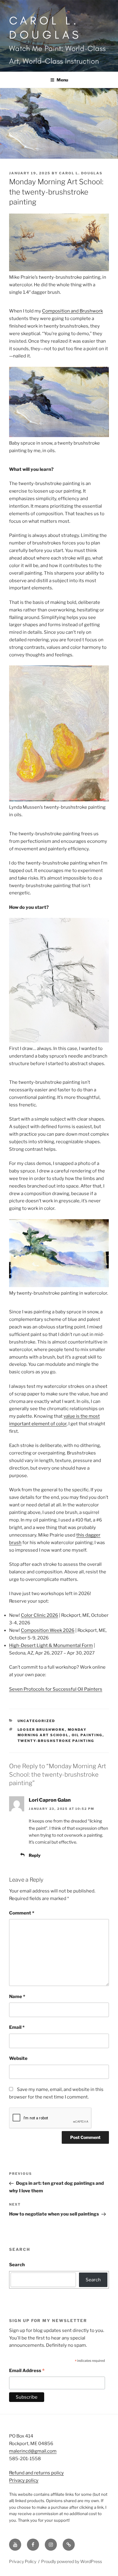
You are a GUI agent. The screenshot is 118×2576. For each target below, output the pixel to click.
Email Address (27, 2371)
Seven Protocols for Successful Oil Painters (56, 1689)
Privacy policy (24, 2480)
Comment (22, 1913)
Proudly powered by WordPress (72, 2561)
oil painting (87, 1735)
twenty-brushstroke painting (56, 1741)
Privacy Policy (23, 2561)
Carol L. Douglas (46, 27)
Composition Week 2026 (48, 1630)
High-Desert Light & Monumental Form (51, 1645)
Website (18, 2058)
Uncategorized (36, 1721)
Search (17, 2265)
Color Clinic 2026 (39, 1615)
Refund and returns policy (36, 2473)
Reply (35, 1855)
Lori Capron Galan (50, 1800)
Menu (62, 80)
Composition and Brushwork (72, 311)
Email (17, 2027)
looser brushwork (41, 1730)
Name (17, 1997)
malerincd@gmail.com (33, 2451)
